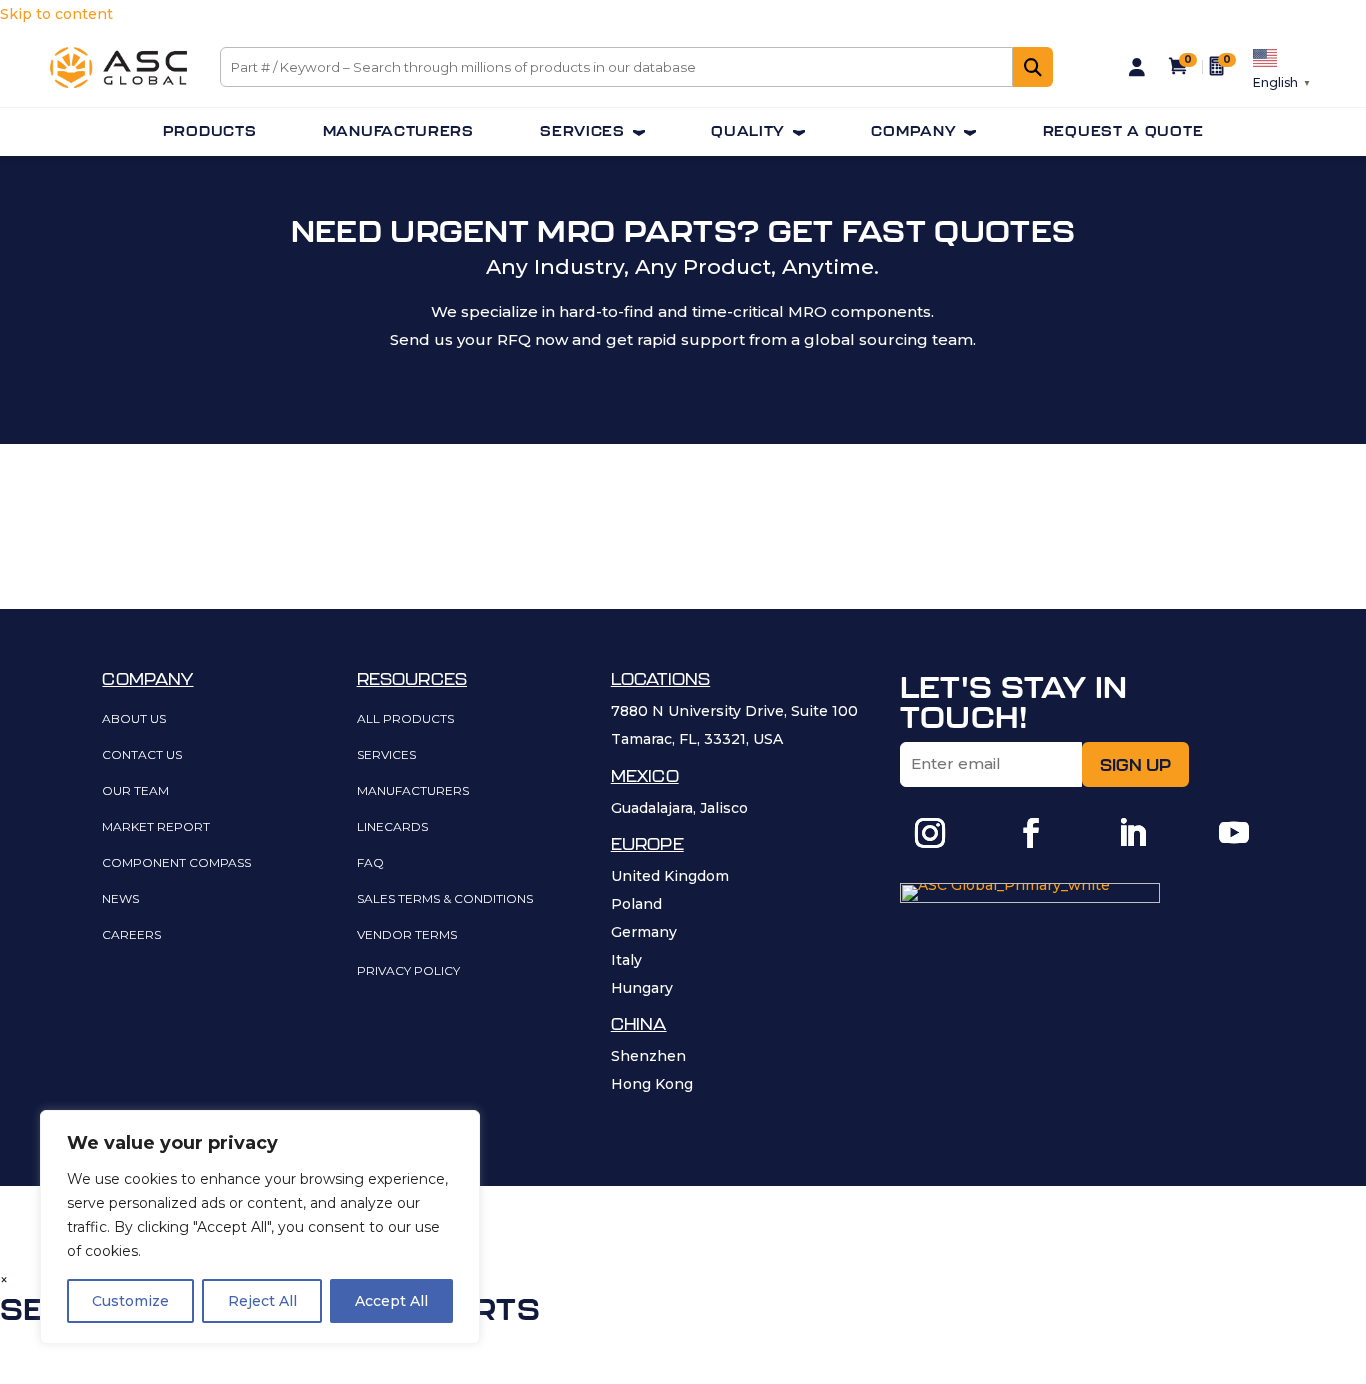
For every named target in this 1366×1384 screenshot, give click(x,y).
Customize (130, 1301)
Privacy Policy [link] (408, 971)
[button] (930, 833)
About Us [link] (134, 719)
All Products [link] (405, 719)
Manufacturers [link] (398, 131)
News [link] (120, 899)
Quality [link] (748, 131)
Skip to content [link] (56, 14)
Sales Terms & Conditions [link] (445, 899)
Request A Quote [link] (1123, 131)
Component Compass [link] (176, 863)
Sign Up (1135, 765)
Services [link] (582, 131)
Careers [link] (131, 935)
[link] (118, 83)
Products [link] (210, 131)
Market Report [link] (156, 827)
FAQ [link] (370, 863)
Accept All (391, 1301)
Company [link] (913, 131)
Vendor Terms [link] (407, 935)
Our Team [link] (135, 791)
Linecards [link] (392, 827)
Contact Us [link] (142, 755)
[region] (260, 1227)
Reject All (262, 1301)
